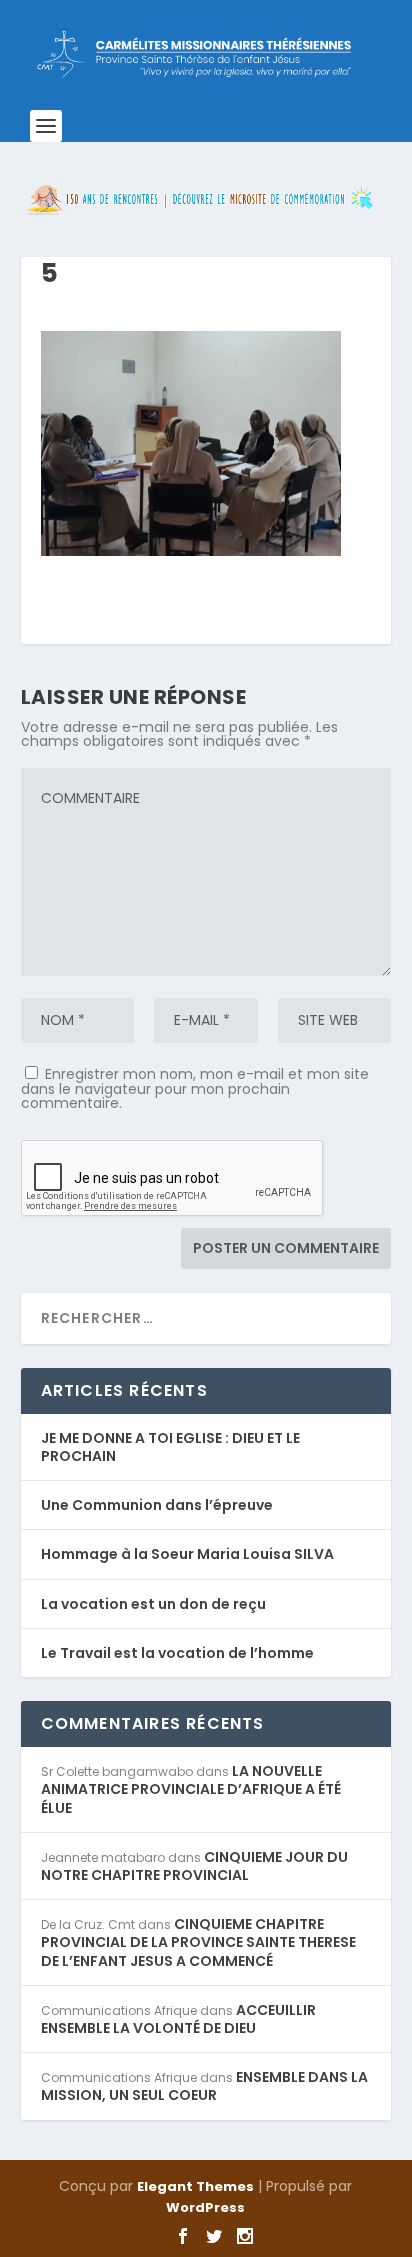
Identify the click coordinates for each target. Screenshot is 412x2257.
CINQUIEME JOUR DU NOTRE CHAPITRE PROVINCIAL (194, 1866)
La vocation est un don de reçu (153, 1604)
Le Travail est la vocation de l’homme (177, 1653)
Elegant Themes (195, 2186)
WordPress (205, 2207)
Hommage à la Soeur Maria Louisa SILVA (187, 1554)
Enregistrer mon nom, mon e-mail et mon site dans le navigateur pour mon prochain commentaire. (195, 1088)
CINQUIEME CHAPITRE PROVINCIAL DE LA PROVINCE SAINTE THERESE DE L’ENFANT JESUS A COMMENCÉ (198, 1942)
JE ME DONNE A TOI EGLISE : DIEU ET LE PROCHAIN (170, 1447)
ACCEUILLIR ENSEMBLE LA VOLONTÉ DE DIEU (178, 2019)
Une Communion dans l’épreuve (157, 1505)
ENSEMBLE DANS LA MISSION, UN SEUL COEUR (204, 2086)
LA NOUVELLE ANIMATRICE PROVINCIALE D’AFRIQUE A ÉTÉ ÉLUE (191, 1789)
